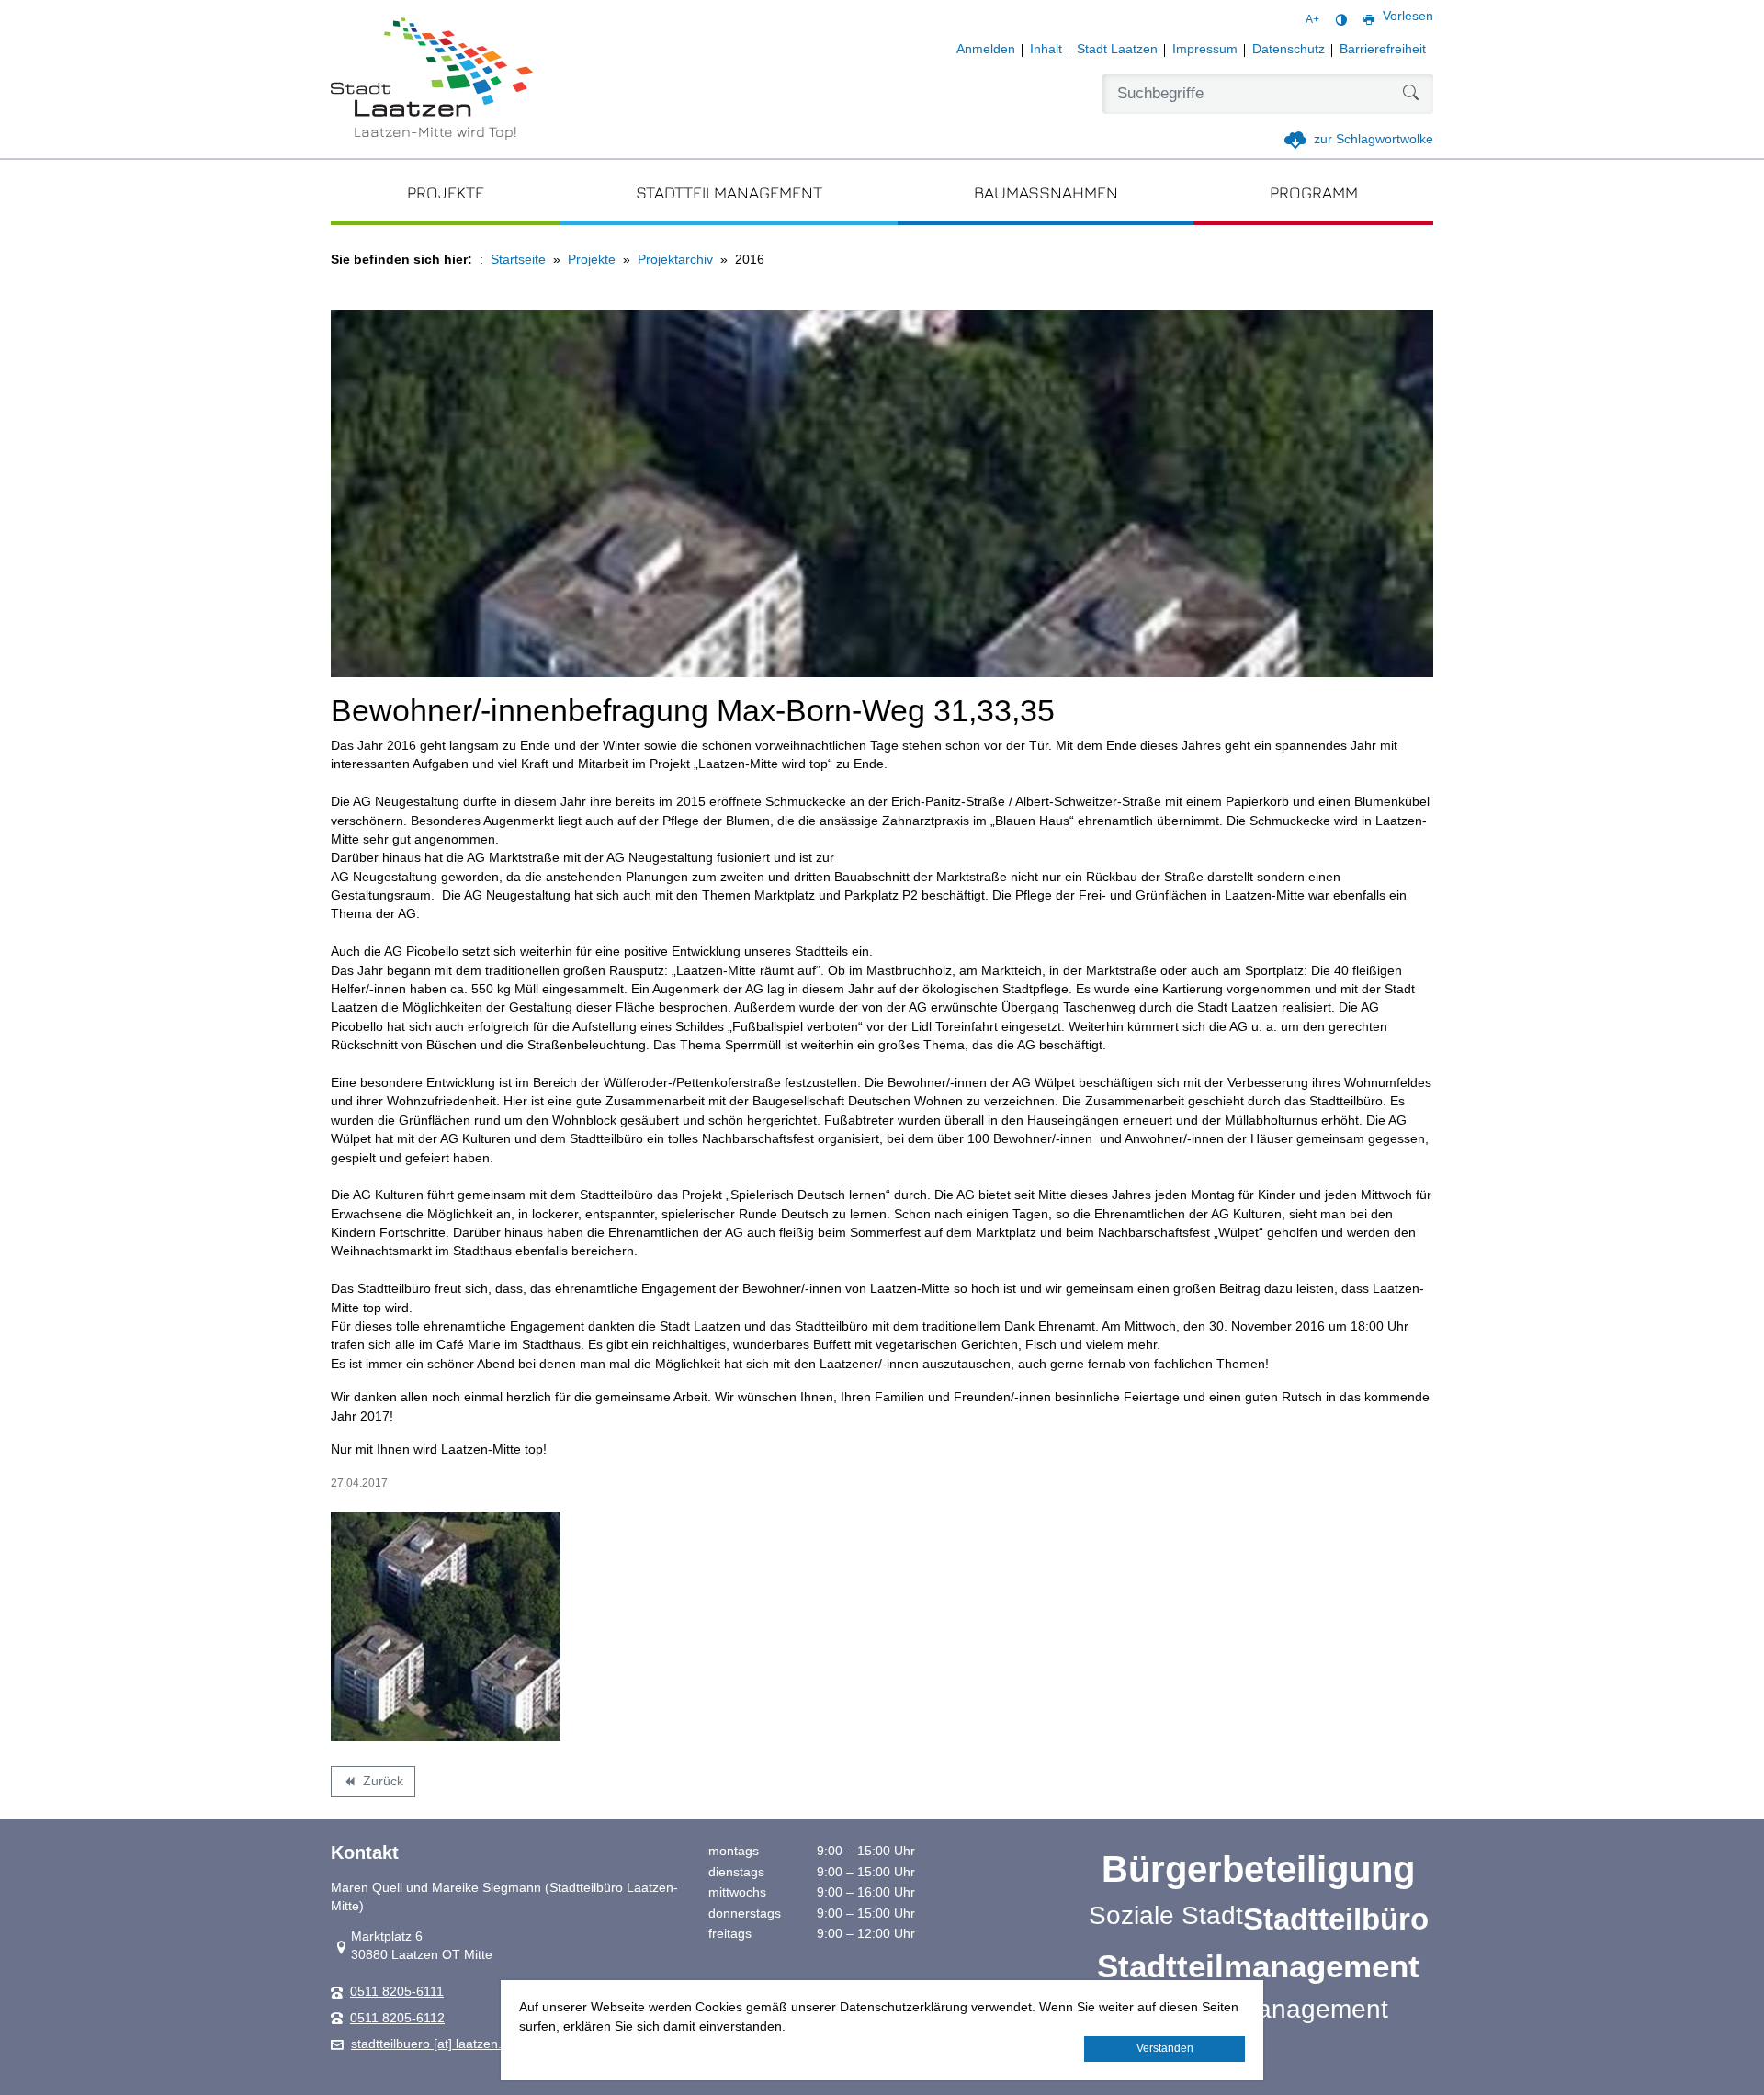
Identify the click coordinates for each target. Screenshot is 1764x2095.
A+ (1312, 19)
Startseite (518, 260)
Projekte (592, 260)
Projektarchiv (675, 260)
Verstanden (1165, 2048)
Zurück (373, 1784)
